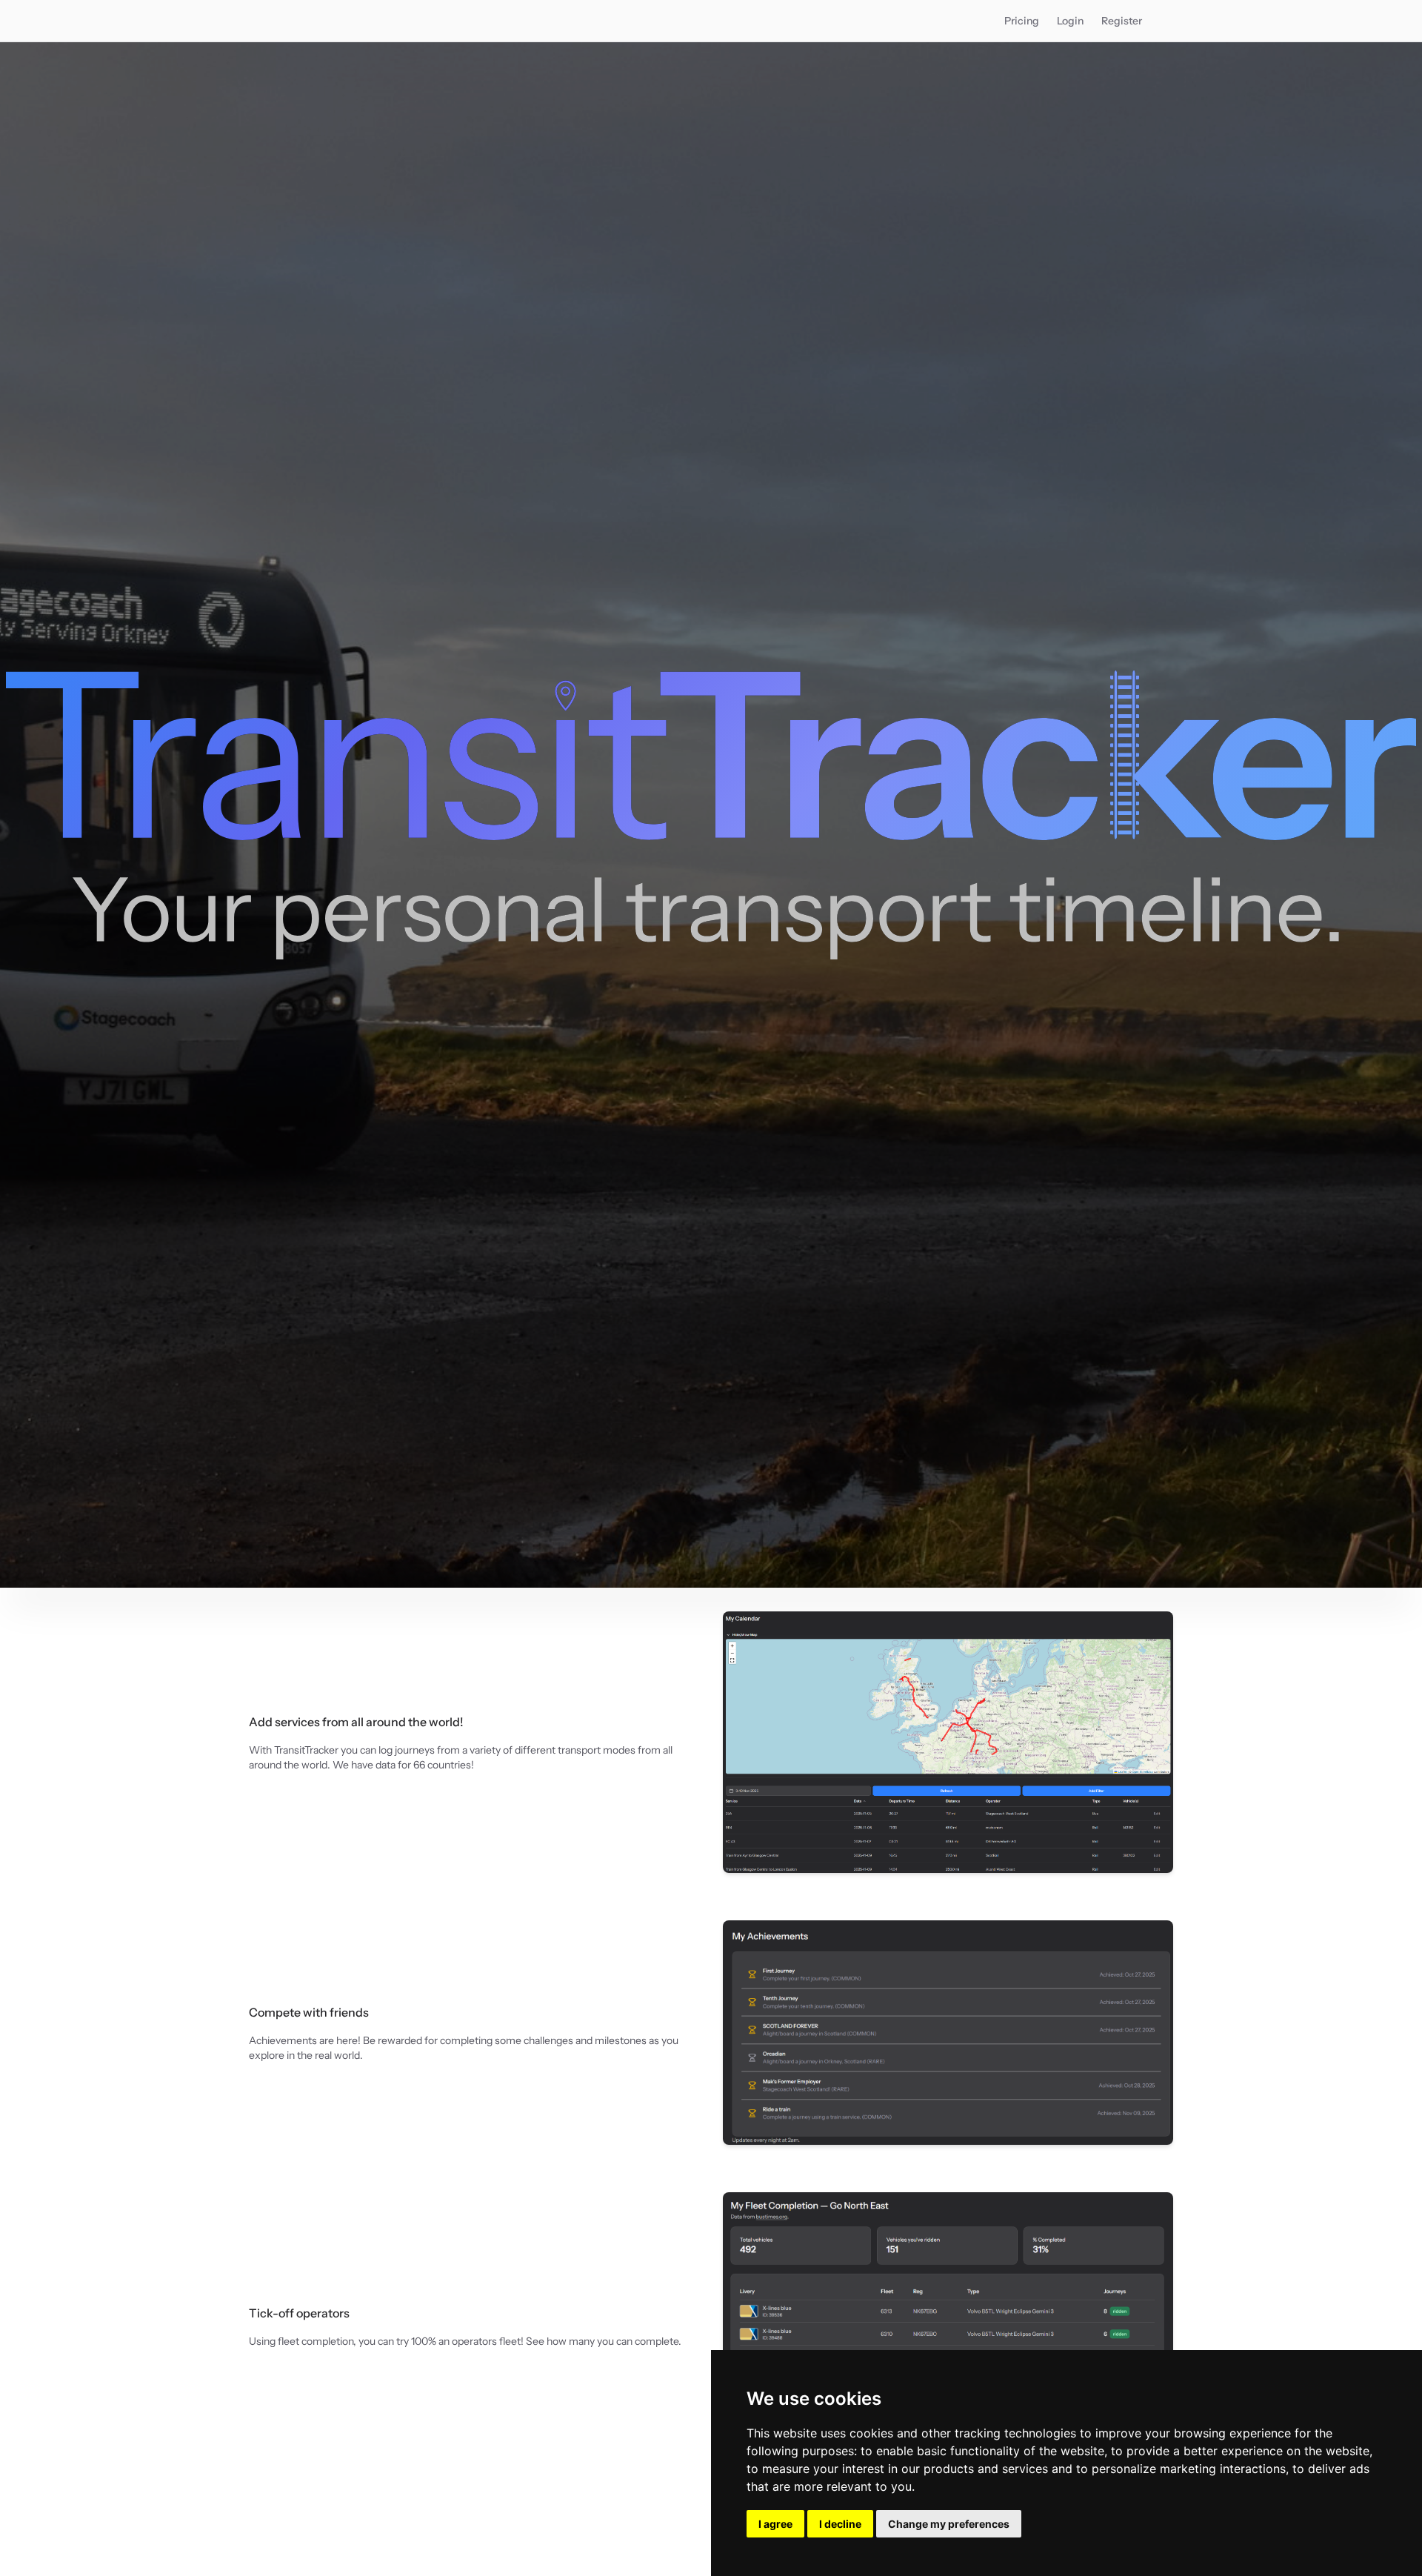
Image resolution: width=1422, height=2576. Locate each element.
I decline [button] (840, 2524)
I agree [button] (775, 2524)
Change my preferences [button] (949, 2524)
